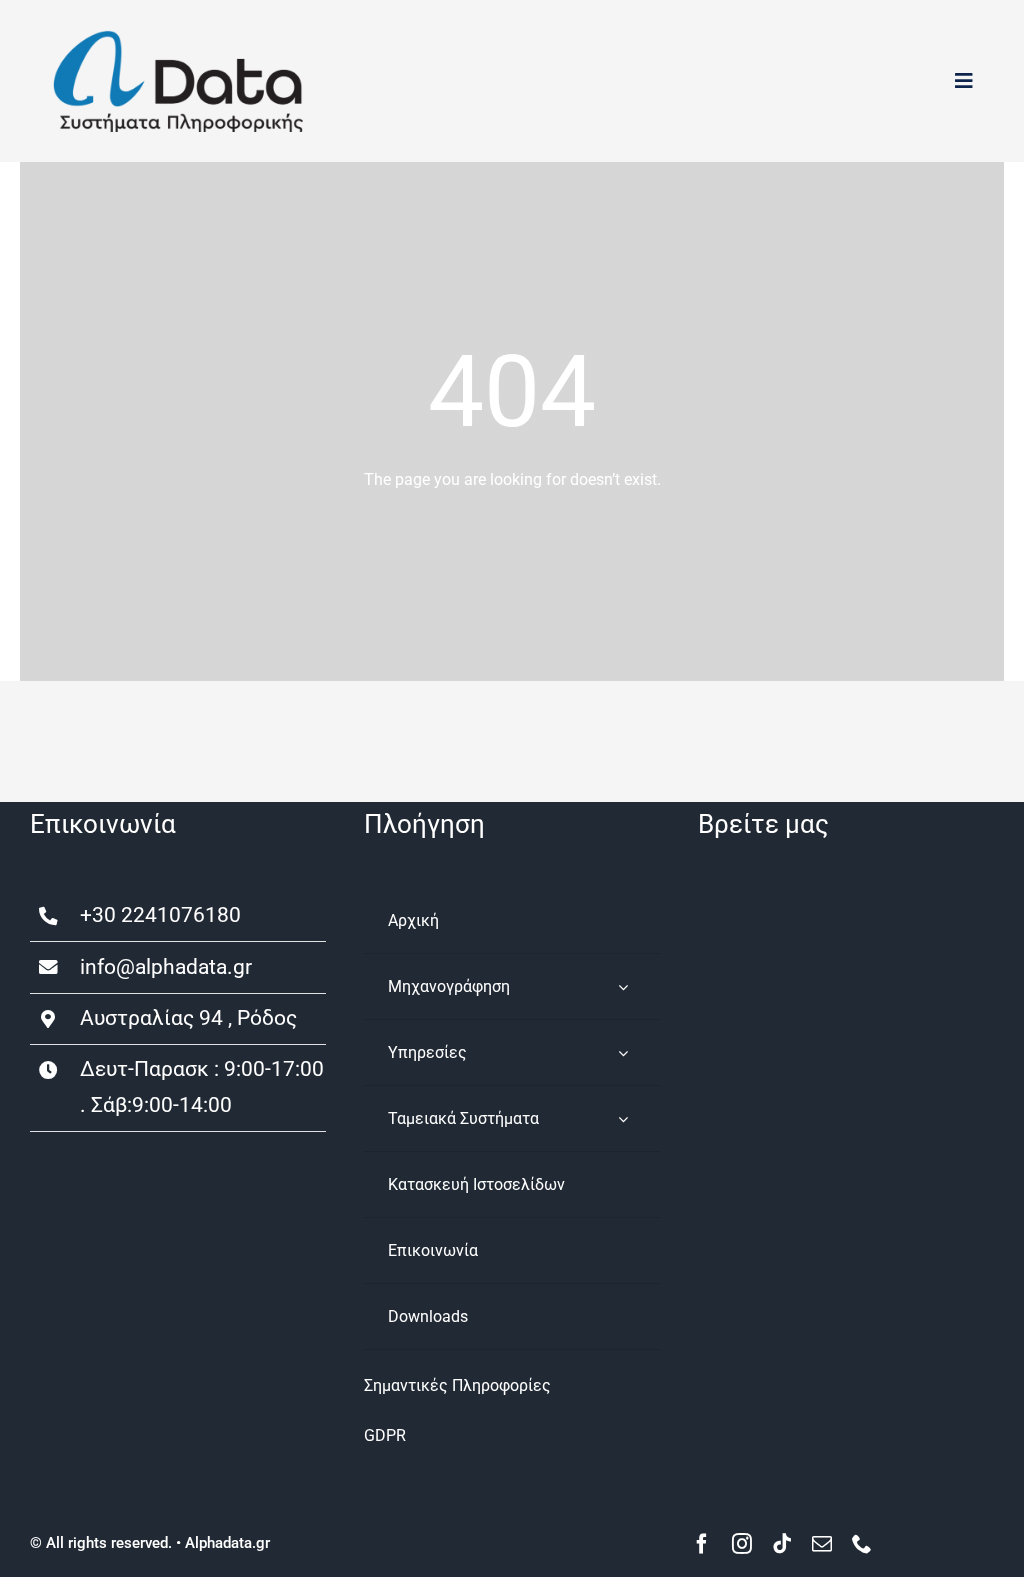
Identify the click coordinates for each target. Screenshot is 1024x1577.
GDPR (385, 1435)
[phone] (862, 1544)
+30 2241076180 (160, 915)
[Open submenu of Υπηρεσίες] (623, 1052)
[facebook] (702, 1544)
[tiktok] (782, 1544)
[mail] (822, 1544)
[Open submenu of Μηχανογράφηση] (623, 986)
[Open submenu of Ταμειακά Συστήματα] (623, 1118)
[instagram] (742, 1544)
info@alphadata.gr (166, 967)
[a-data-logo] (178, 37)
